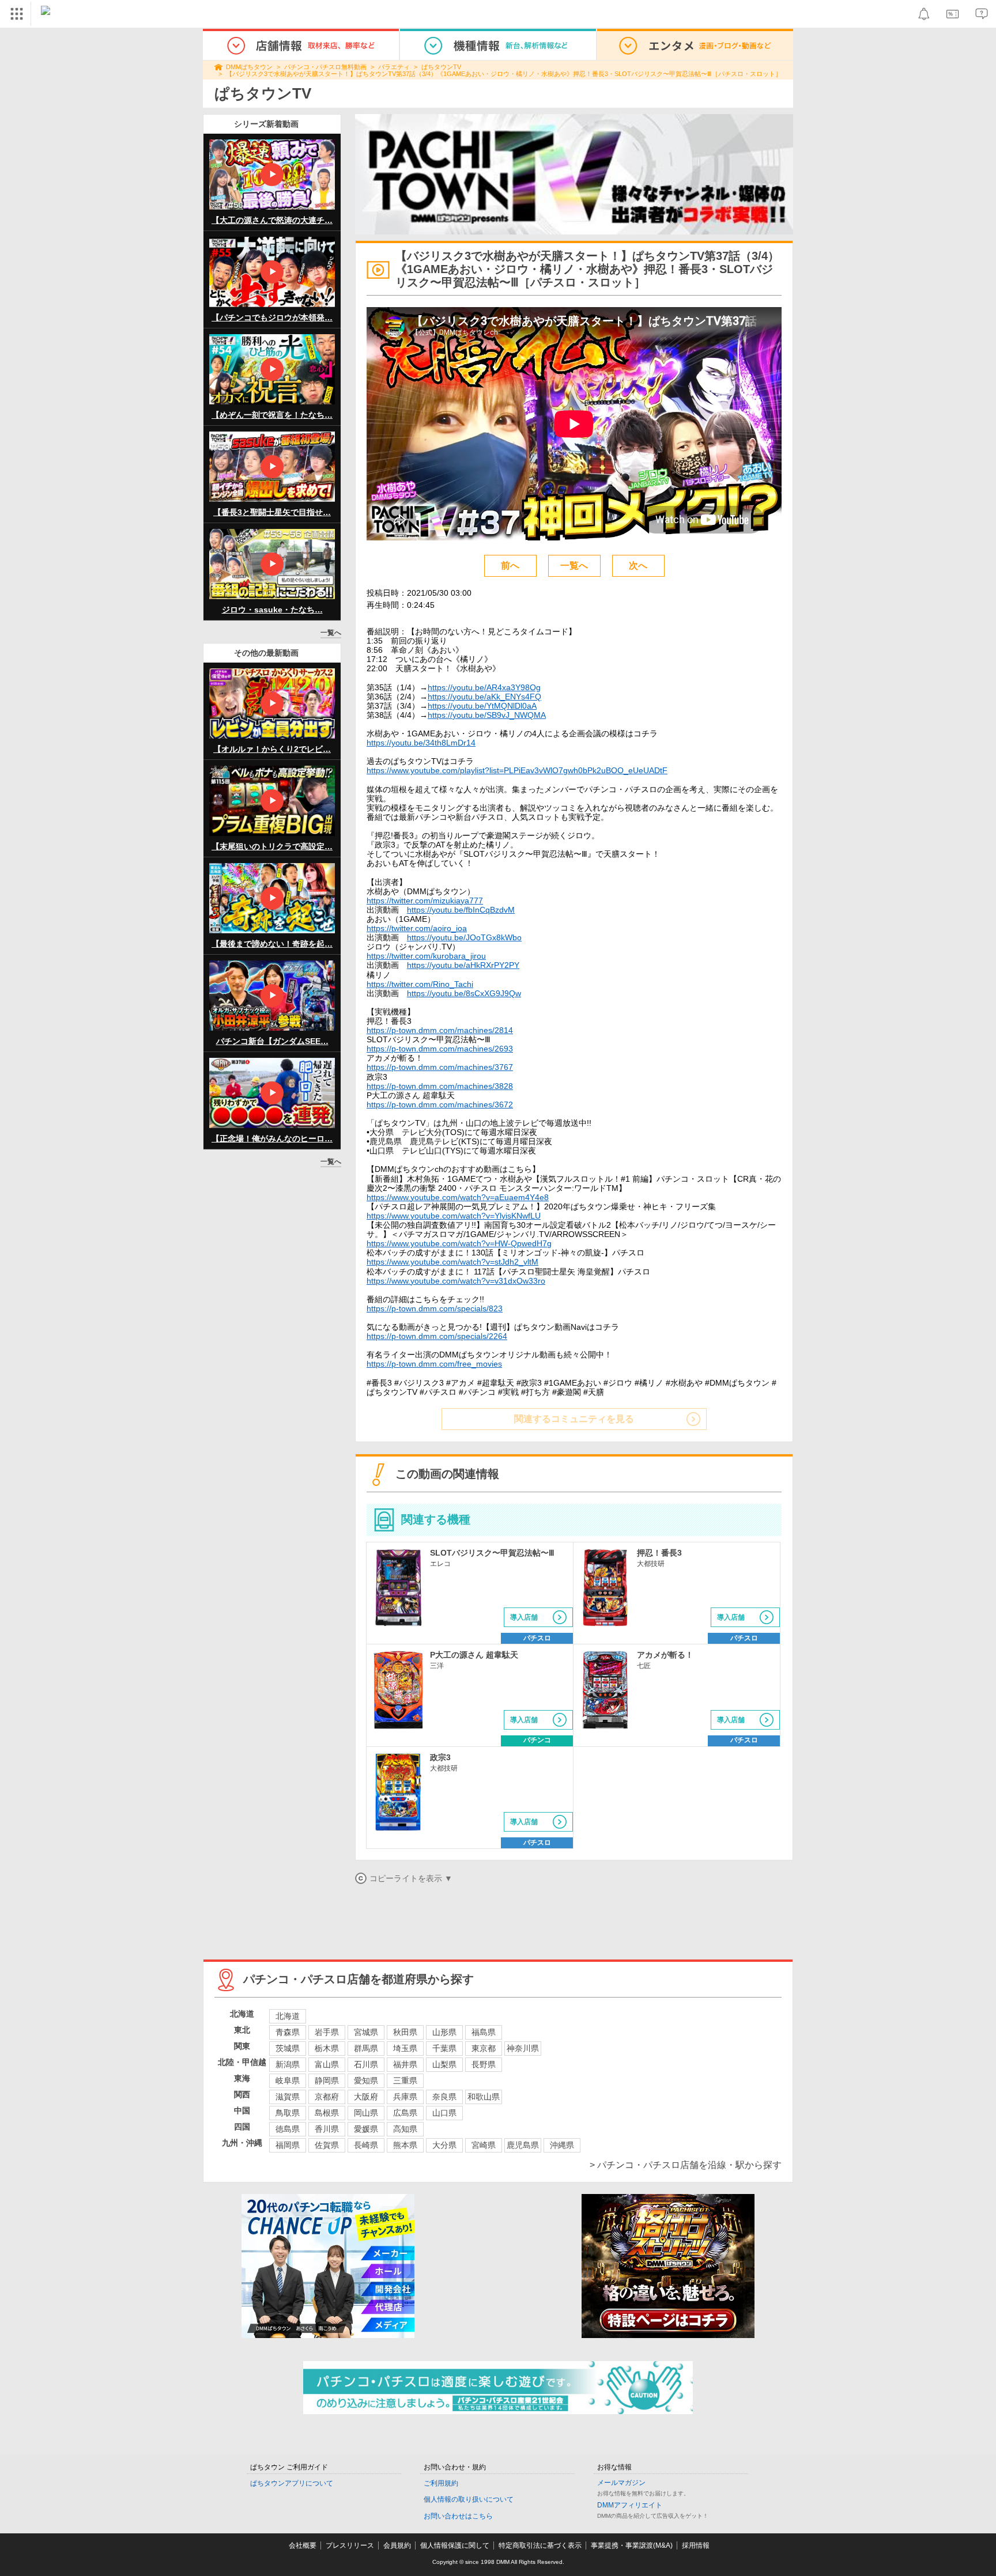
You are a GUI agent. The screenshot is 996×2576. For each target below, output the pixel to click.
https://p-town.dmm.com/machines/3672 (440, 1104)
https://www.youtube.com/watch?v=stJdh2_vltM (452, 1262)
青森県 (288, 2032)
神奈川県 (523, 2048)
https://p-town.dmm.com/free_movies (434, 1364)
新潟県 (288, 2064)
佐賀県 (327, 2145)
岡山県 (366, 2113)
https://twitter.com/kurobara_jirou (426, 956)
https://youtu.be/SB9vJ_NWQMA (487, 715)
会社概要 (303, 2545)
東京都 (484, 2048)
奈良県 (444, 2097)
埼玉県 (405, 2048)
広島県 (405, 2113)
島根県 (327, 2113)
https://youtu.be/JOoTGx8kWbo (464, 937)
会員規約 (397, 2545)
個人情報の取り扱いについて (469, 2499)
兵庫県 (405, 2097)
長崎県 (366, 2145)
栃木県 (327, 2048)
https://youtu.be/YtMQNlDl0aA (482, 706)
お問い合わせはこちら (458, 2516)
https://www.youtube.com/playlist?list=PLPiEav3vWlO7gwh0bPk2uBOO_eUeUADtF (517, 770)
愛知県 (366, 2081)
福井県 (405, 2064)
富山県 (327, 2064)
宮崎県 (484, 2145)
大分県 (444, 2145)
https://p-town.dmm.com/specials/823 (435, 1308)
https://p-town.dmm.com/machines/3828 (440, 1086)
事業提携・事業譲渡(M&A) (632, 2545)
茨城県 (288, 2048)
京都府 (327, 2097)
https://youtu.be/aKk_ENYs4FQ (484, 697)
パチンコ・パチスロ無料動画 (325, 67)
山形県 (444, 2032)
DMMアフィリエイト (630, 2505)
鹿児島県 (523, 2145)
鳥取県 (288, 2113)
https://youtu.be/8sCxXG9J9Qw (464, 993)
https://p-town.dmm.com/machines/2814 (440, 1030)
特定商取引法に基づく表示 (540, 2545)
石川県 (366, 2064)
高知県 (405, 2129)
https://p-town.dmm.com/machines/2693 (440, 1049)
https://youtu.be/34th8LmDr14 (421, 743)
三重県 (405, 2081)
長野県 (484, 2064)
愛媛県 (366, 2129)
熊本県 (405, 2145)
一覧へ (331, 633)
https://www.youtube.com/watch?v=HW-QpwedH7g (459, 1243)
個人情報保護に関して (455, 2545)
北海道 (288, 2016)
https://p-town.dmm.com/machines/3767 (440, 1067)
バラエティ (394, 67)
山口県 (444, 2113)
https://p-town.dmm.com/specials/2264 (437, 1336)
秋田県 (405, 2032)
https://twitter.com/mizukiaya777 (425, 901)
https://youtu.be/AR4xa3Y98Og (484, 687)
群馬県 (366, 2048)
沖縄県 (562, 2145)
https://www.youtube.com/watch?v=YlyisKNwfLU (454, 1216)
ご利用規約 (441, 2483)
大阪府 (366, 2097)
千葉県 (444, 2048)
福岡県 (288, 2145)
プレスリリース (350, 2545)
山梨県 (444, 2064)
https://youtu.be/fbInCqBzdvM (461, 910)
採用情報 (696, 2545)
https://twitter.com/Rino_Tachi (420, 984)
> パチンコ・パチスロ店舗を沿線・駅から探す (686, 2165)
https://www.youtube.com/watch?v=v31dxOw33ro (456, 1281)
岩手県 (327, 2032)
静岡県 (327, 2081)
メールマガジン (621, 2483)
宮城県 (366, 2032)
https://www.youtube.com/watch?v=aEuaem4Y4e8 (458, 1197)
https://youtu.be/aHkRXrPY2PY (463, 965)
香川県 (327, 2129)
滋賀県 (288, 2097)
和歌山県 (484, 2097)
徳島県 (288, 2129)
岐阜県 (288, 2081)
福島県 (484, 2032)
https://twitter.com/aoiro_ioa (417, 928)
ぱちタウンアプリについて (292, 2483)
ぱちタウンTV (441, 67)
